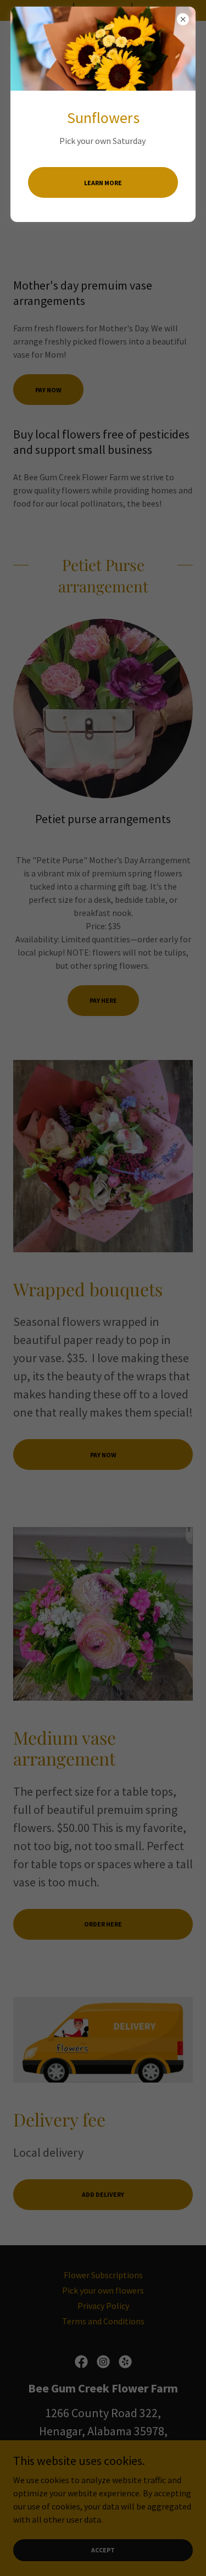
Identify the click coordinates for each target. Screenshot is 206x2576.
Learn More (103, 183)
